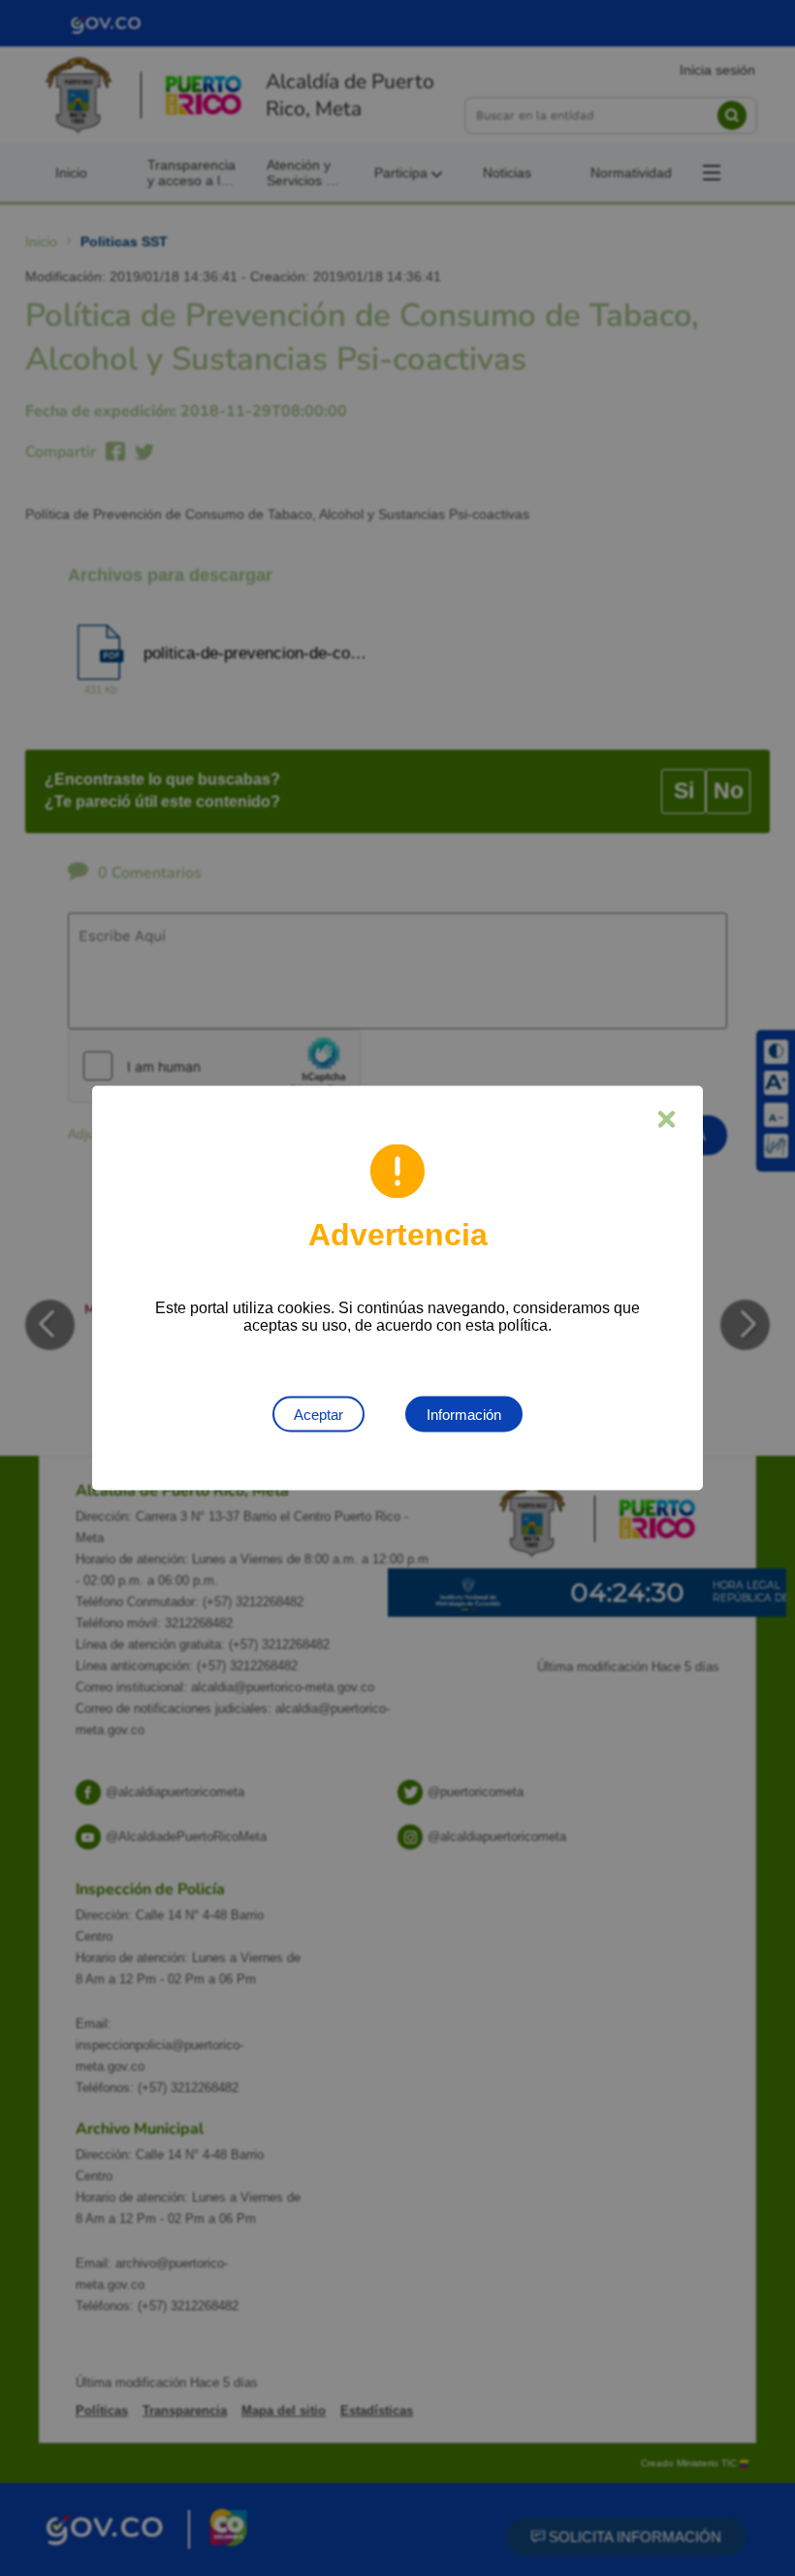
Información (464, 1415)
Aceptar (318, 1415)
